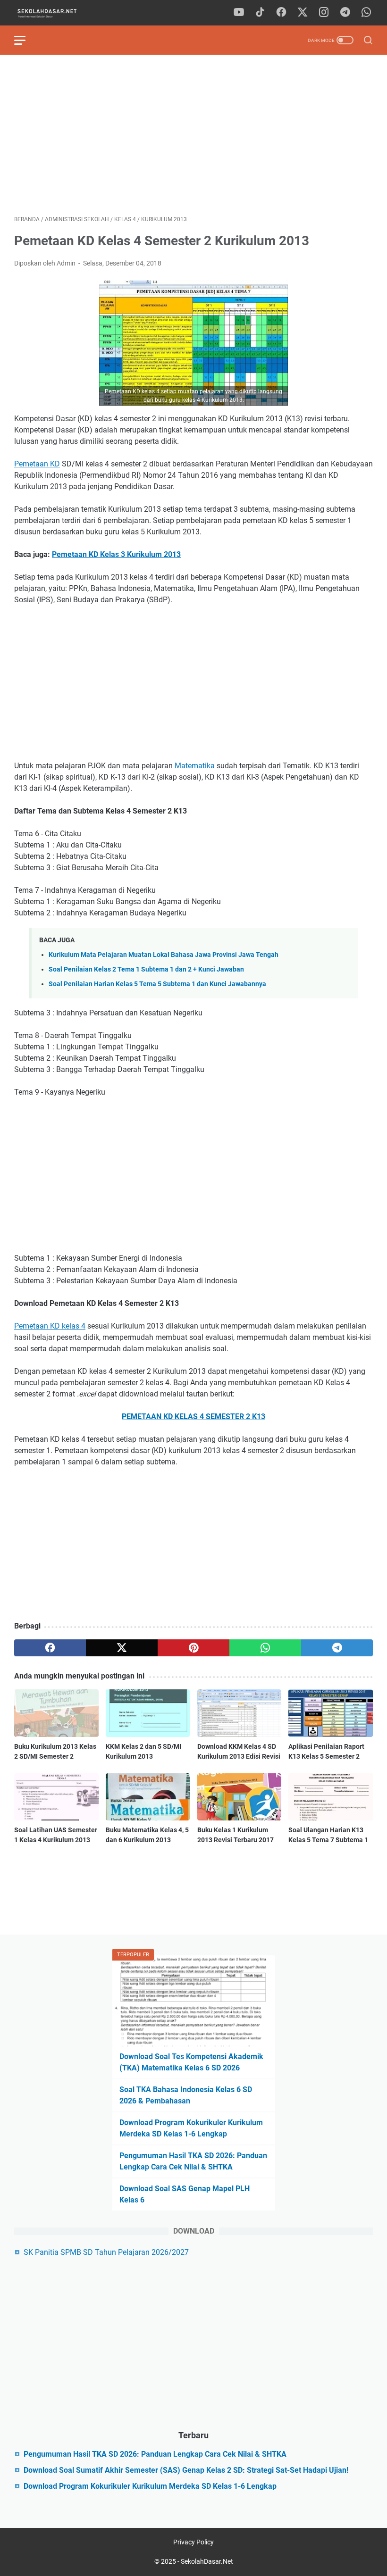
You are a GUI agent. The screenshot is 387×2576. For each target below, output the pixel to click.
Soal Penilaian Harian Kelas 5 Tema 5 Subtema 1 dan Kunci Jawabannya (157, 984)
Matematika (195, 766)
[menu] (25, 40)
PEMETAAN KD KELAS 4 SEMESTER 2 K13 (193, 1417)
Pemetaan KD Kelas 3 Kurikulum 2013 (116, 554)
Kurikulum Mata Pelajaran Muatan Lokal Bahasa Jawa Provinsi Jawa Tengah (164, 955)
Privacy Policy (193, 2542)
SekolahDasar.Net (207, 2561)
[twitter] (303, 13)
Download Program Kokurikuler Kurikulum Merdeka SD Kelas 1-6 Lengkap (150, 2486)
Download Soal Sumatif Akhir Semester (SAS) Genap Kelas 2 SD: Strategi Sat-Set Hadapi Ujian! (186, 2470)
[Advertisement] (193, 135)
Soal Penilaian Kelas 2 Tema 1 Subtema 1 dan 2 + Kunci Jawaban (146, 969)
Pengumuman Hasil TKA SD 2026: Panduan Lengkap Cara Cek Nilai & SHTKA (155, 2454)
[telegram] (345, 13)
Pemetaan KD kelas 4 (50, 1326)
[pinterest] (193, 1648)
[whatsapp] (366, 13)
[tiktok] (260, 13)
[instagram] (324, 13)
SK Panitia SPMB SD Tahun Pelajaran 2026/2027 (106, 2252)
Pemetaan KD (37, 464)
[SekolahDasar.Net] (55, 13)
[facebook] (281, 13)
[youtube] (239, 13)
